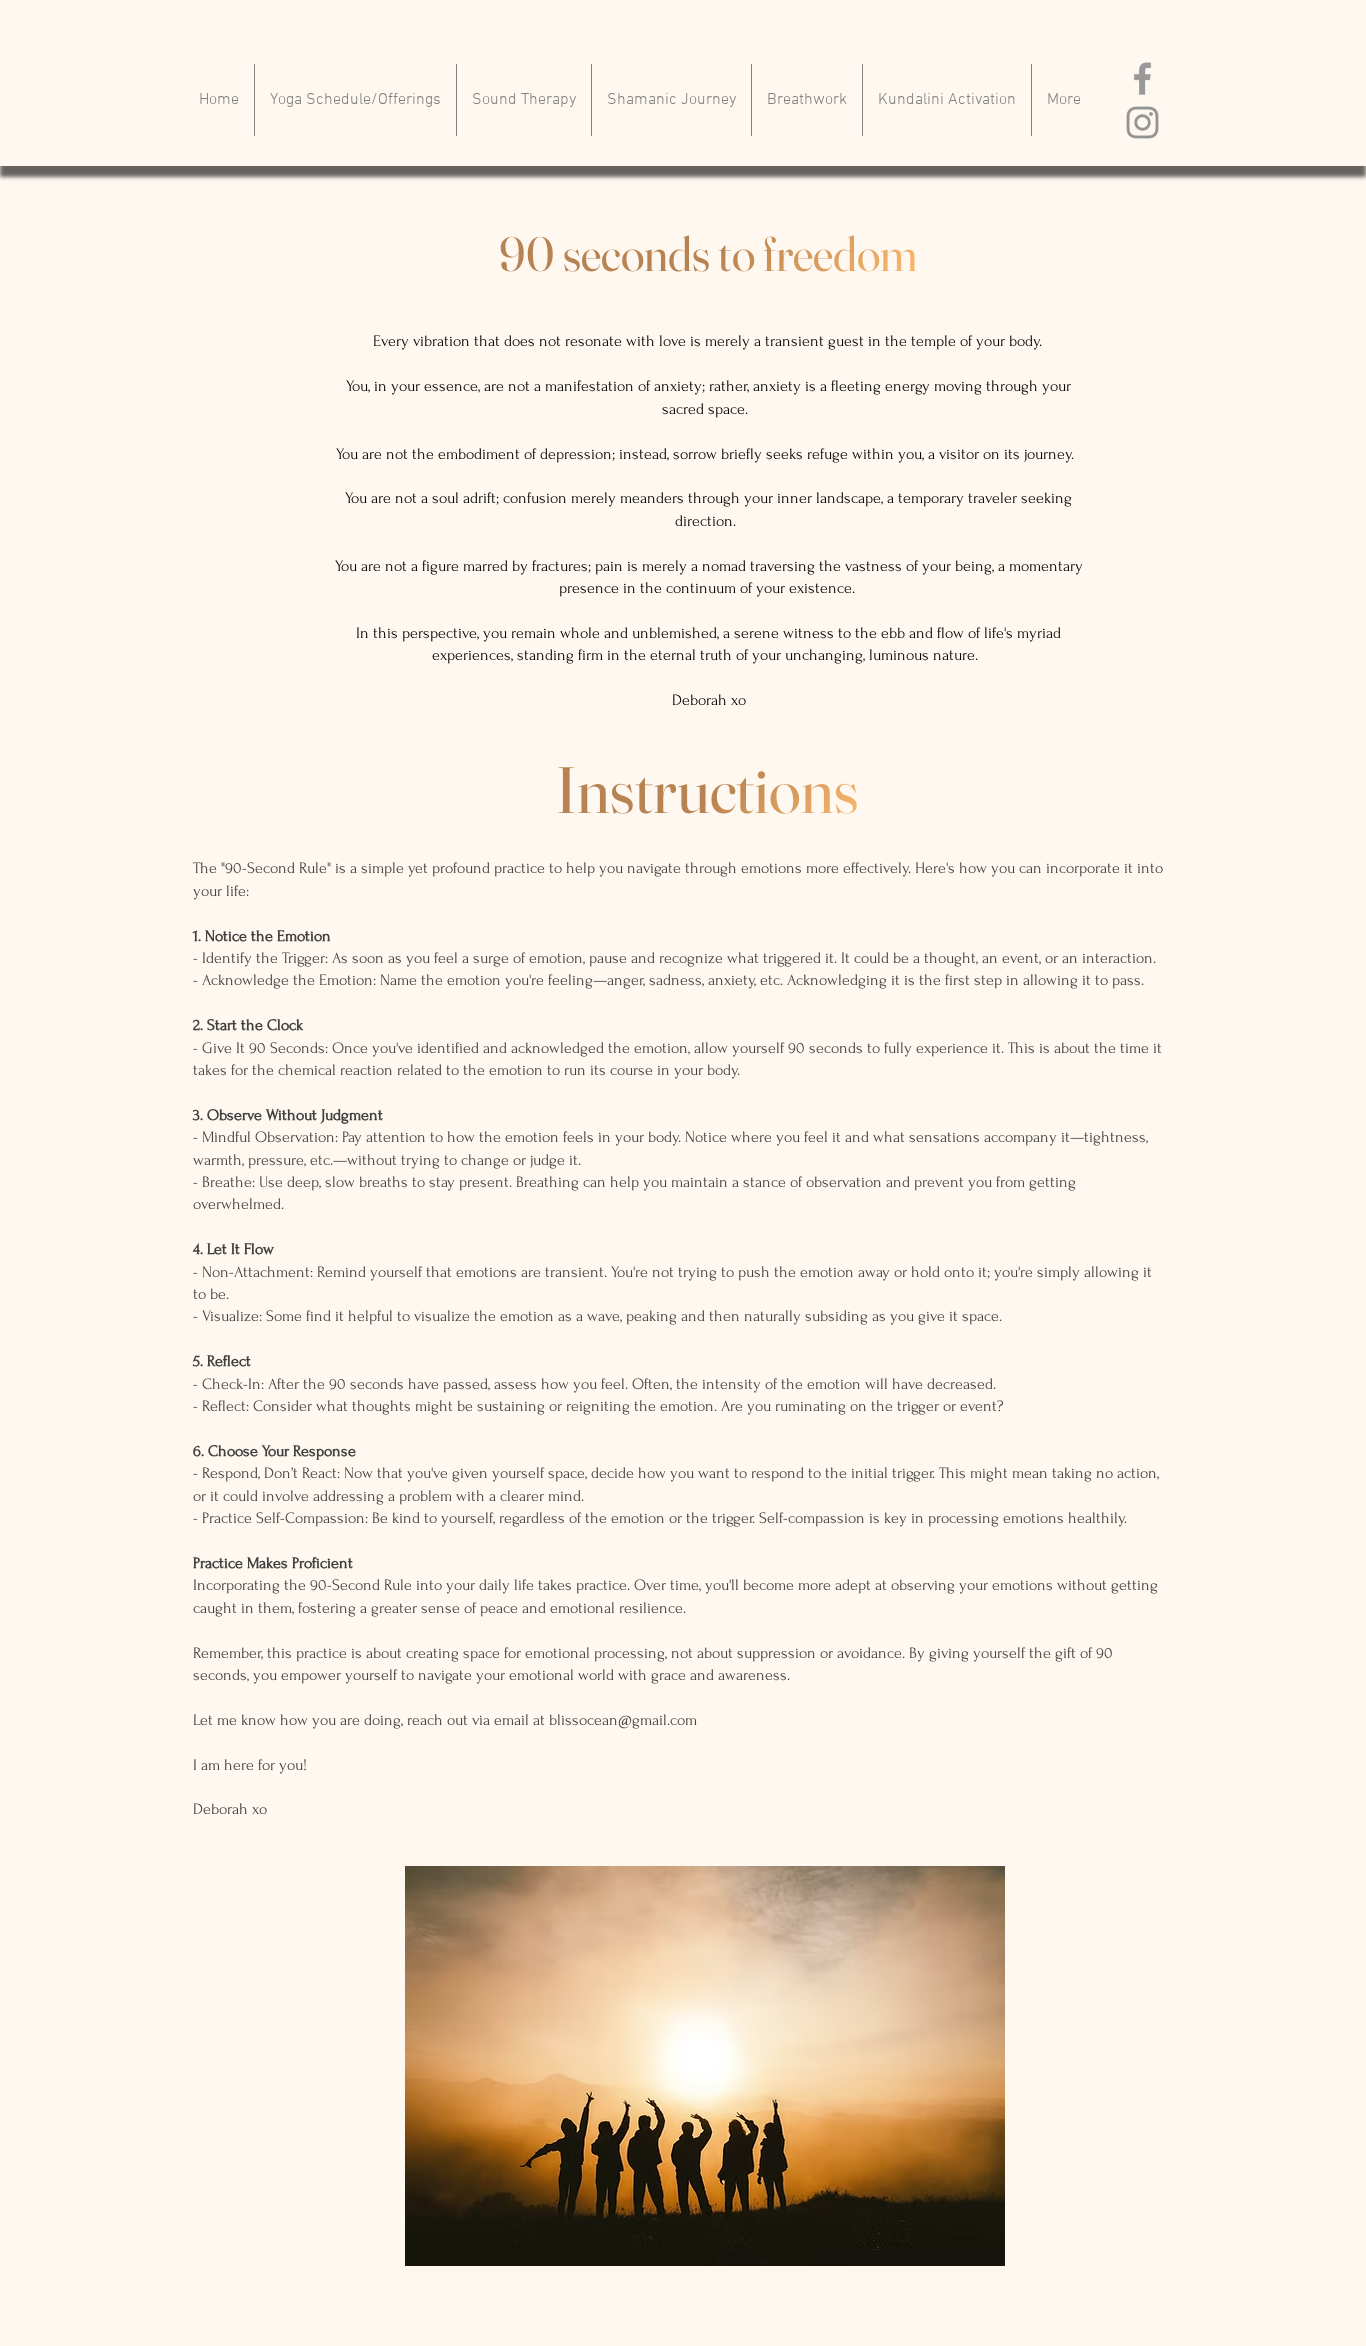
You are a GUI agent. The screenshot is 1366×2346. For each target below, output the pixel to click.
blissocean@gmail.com (623, 1720)
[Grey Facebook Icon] (1142, 78)
